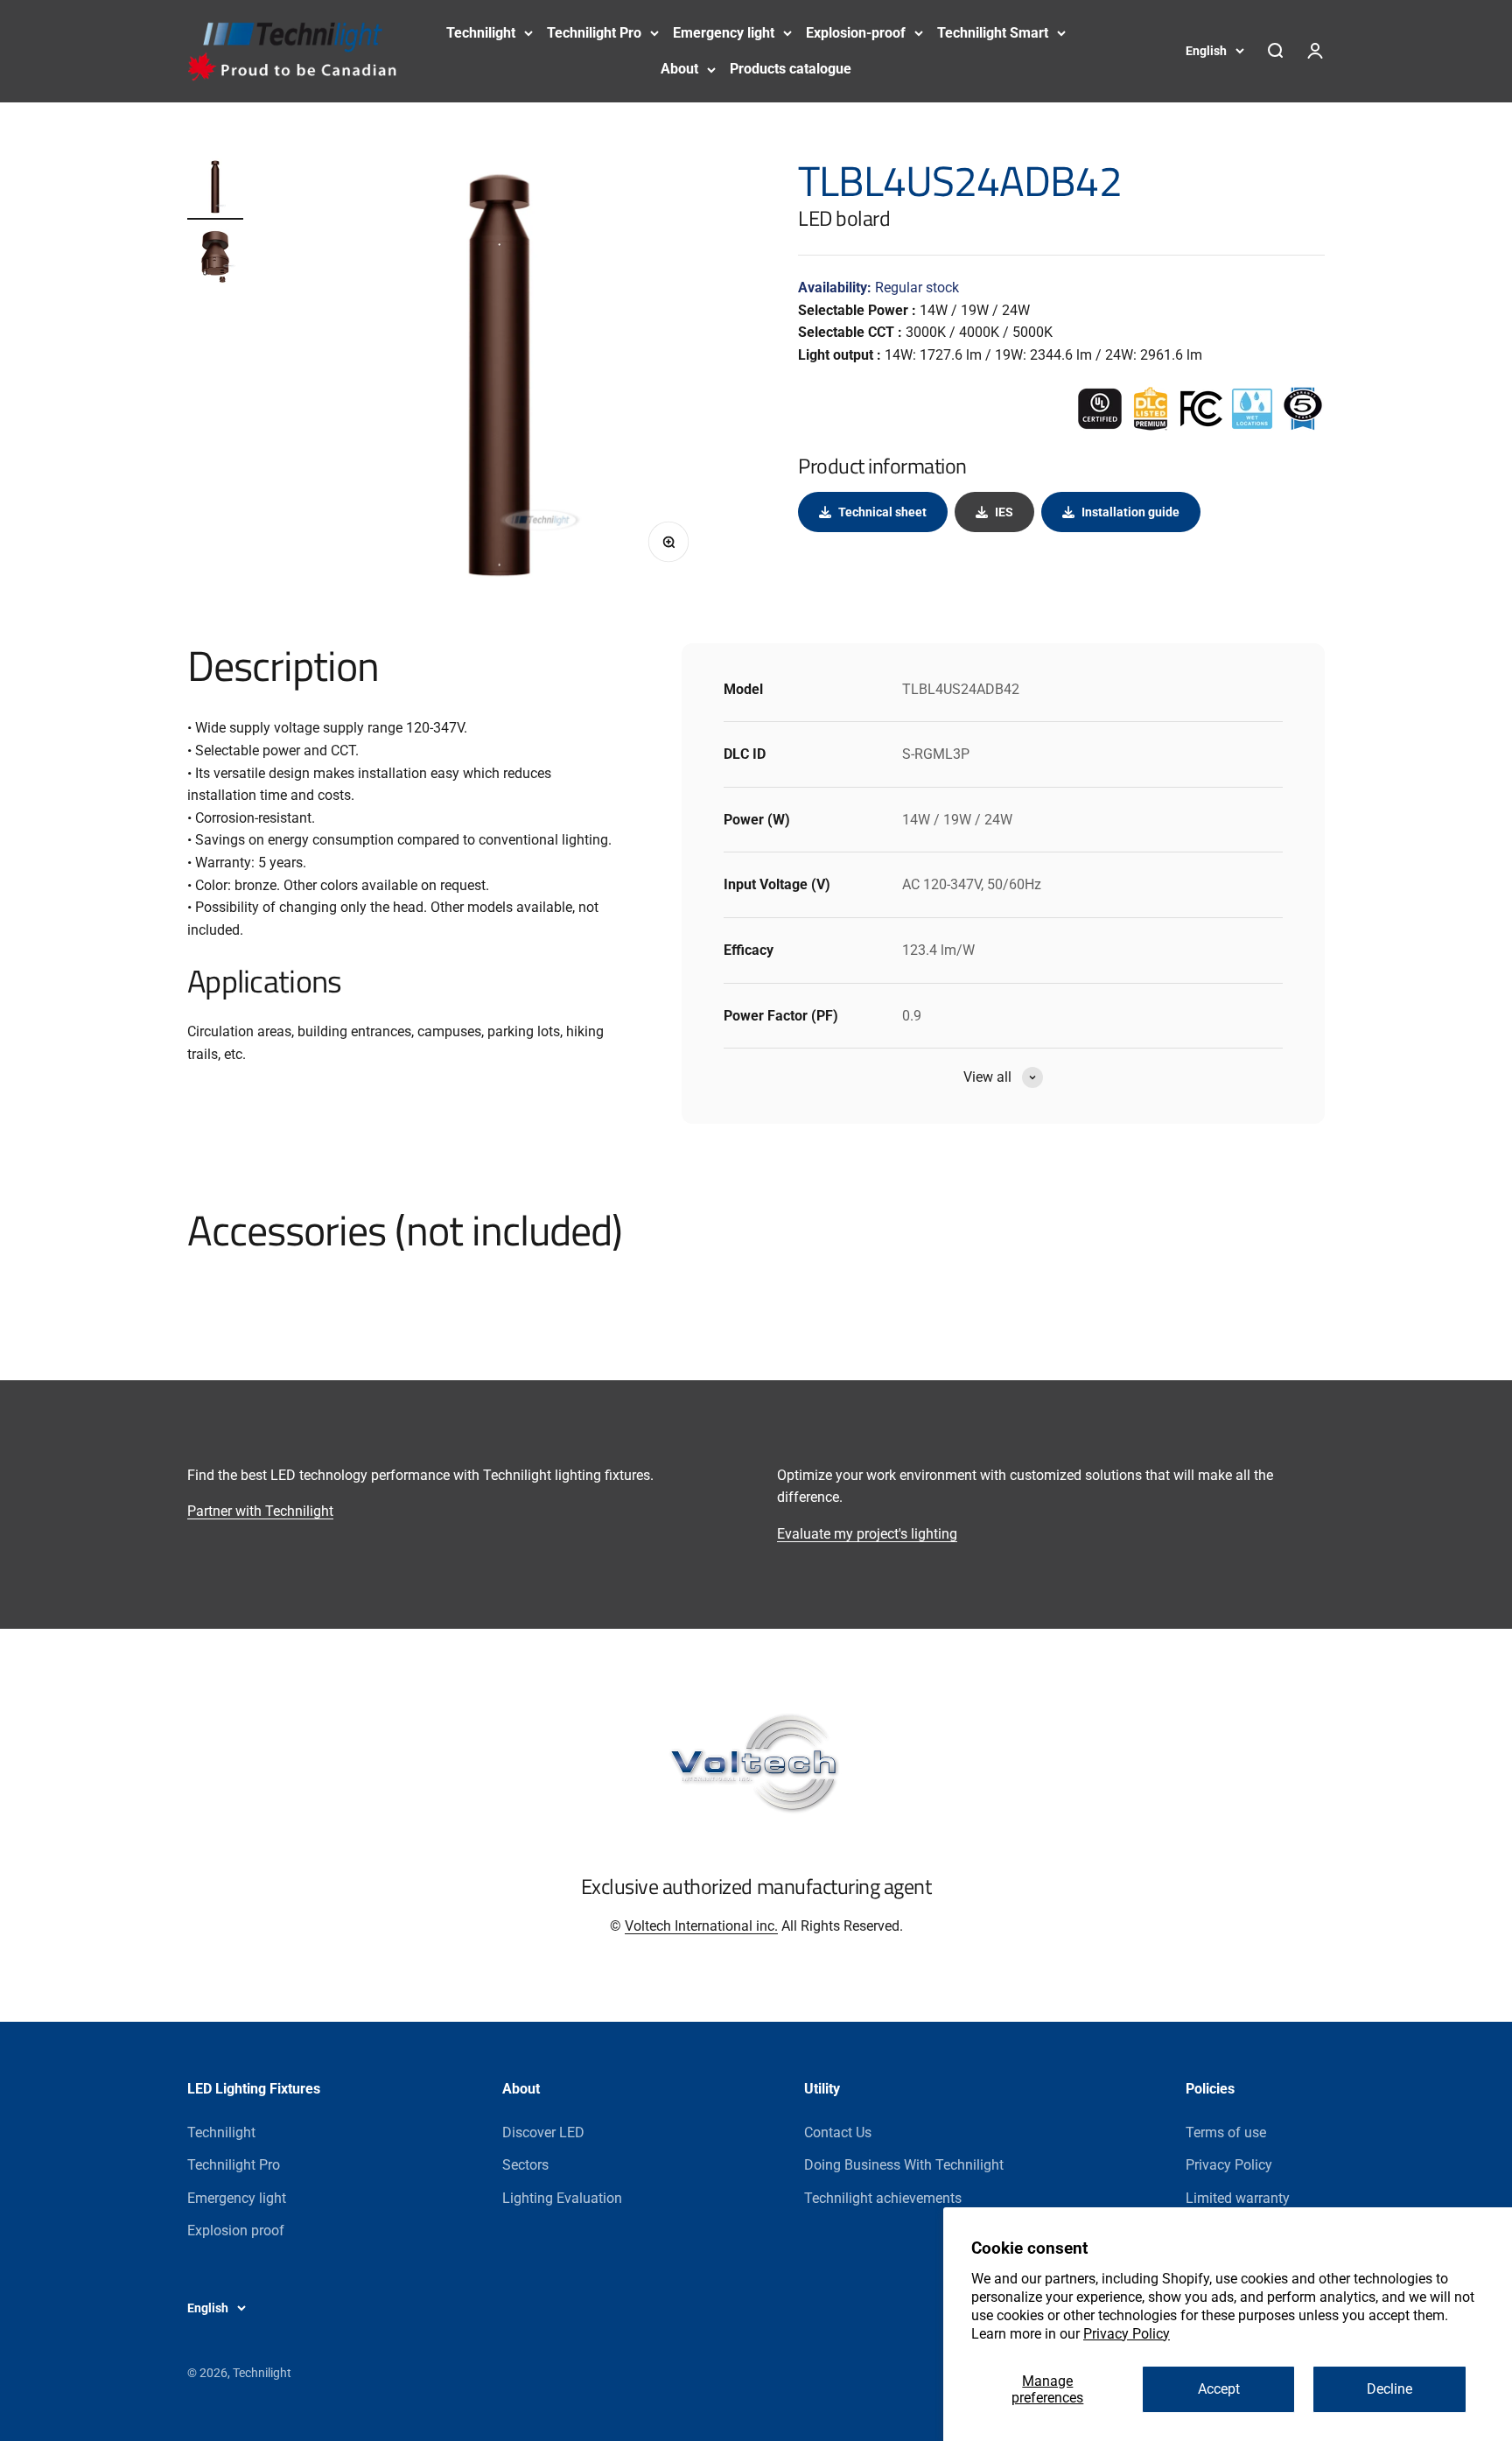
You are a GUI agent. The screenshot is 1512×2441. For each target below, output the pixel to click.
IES (1004, 512)
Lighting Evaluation (562, 2198)
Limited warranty (1238, 2198)
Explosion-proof (856, 33)
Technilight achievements (883, 2198)
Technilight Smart (993, 33)
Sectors (525, 2165)
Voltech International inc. (701, 1926)
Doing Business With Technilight (904, 2165)
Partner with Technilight (260, 1511)
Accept (1219, 2389)
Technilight (481, 33)
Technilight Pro (594, 33)
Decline (1389, 2389)
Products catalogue (791, 69)
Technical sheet (882, 512)
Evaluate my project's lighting (867, 1534)
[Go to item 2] (215, 259)
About (679, 69)
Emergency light (724, 33)
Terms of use (1226, 2132)
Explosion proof (236, 2231)
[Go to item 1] (215, 189)
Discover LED (543, 2132)
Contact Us (838, 2132)
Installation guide (1130, 512)
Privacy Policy (1127, 2334)
